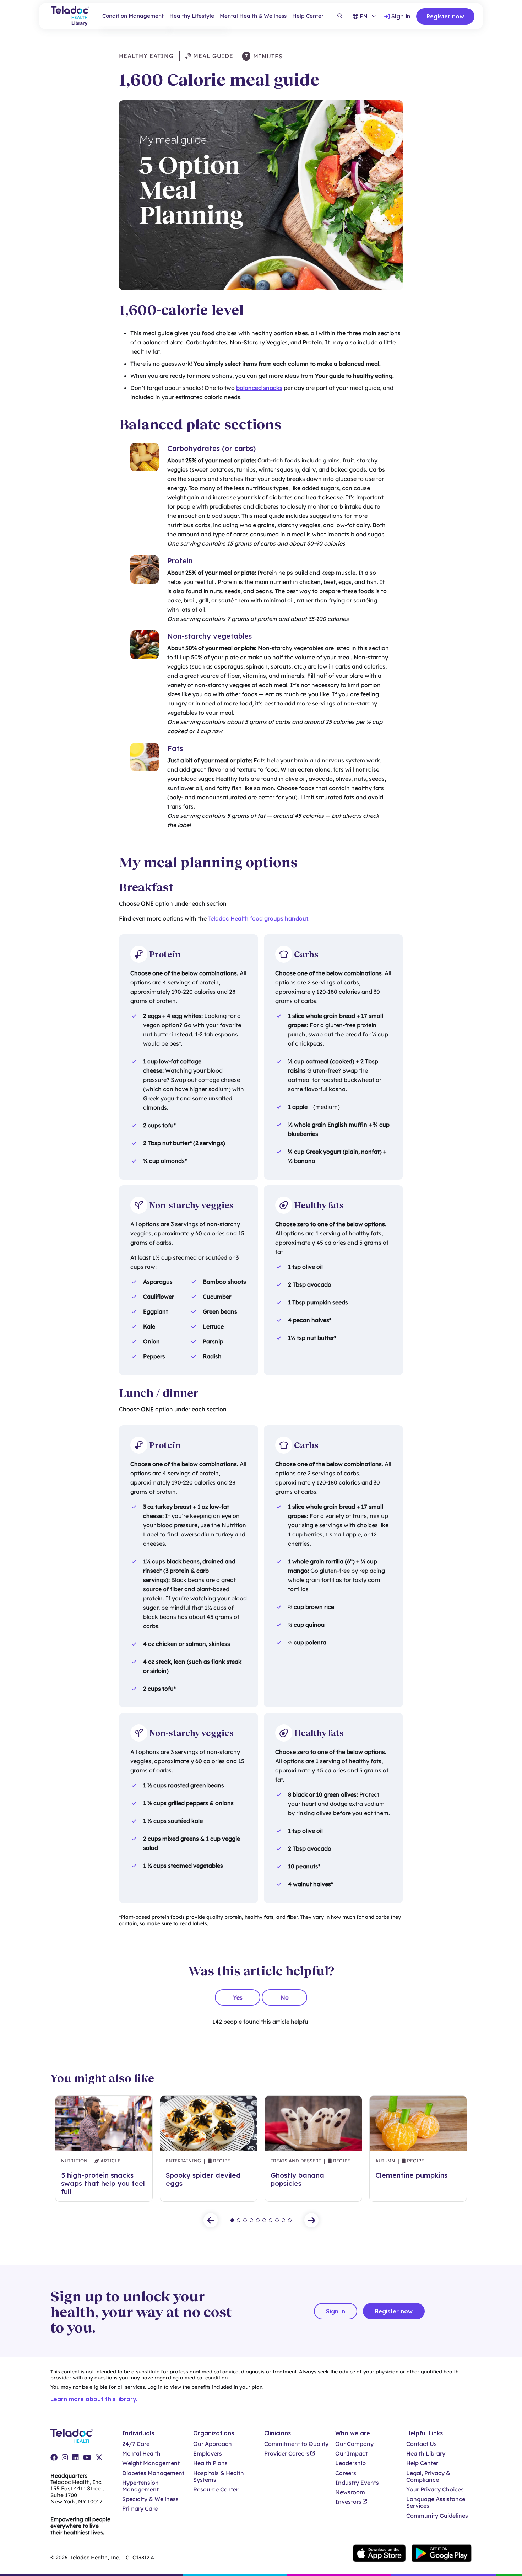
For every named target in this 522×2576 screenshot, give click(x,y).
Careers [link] (346, 2473)
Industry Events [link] (357, 2483)
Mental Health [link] (141, 2454)
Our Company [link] (354, 2444)
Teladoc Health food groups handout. (259, 918)
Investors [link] (348, 2502)
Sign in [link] (401, 16)
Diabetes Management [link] (153, 2473)
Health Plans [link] (210, 2463)
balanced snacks (259, 388)
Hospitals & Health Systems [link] (219, 2476)
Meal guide (212, 56)
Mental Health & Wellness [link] (253, 16)
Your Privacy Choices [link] (435, 2489)
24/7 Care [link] (136, 2444)
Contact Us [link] (422, 2444)
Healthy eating (146, 56)
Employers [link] (208, 2454)
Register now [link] (445, 16)
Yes (238, 1997)
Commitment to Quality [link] (296, 2444)
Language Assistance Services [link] (436, 2502)
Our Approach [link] (213, 2444)
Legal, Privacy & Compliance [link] (428, 2476)
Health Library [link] (426, 2454)
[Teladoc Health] (72, 2436)
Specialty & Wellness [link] (150, 2499)
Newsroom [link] (350, 2492)
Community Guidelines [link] (437, 2516)
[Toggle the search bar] (340, 16)
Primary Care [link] (140, 2509)
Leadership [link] (350, 2463)
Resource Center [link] (216, 2489)
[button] (211, 2220)
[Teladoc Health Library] (70, 16)
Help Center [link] (308, 16)
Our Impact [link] (351, 2454)
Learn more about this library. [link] (94, 2399)
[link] (54, 2458)
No (285, 1997)
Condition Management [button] (133, 16)
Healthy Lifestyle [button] (192, 16)
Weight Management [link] (151, 2463)
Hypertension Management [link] (140, 2486)
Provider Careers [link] (287, 2454)
